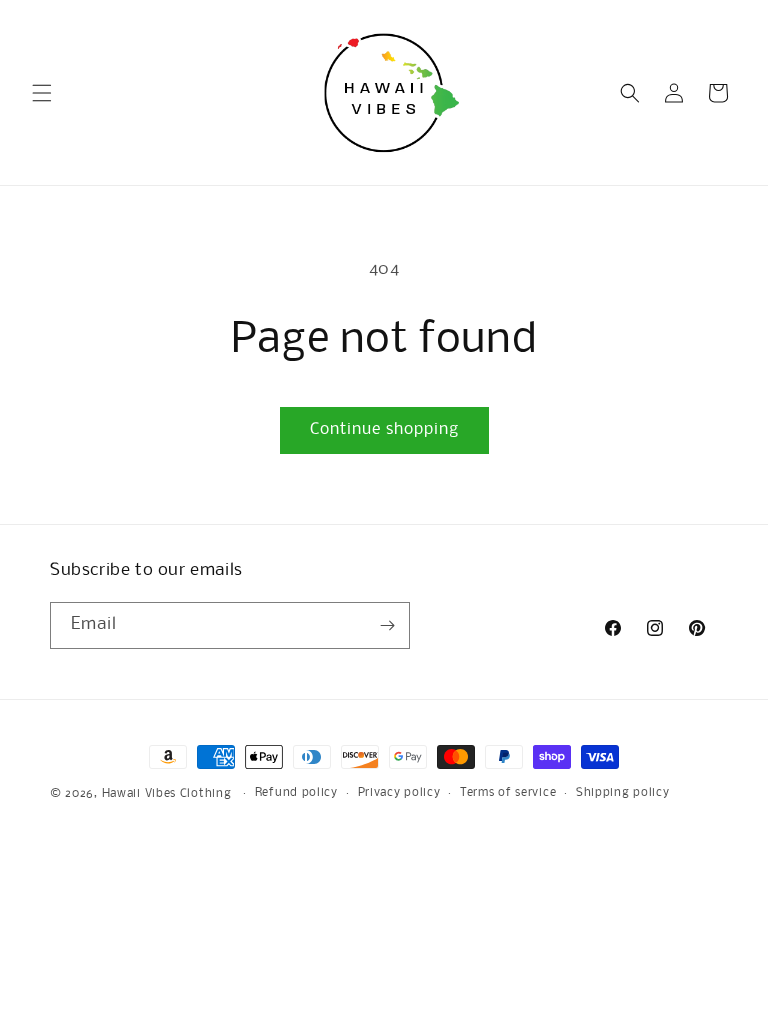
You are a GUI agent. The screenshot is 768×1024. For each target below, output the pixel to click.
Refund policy (296, 793)
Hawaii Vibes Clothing (167, 794)
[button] (42, 93)
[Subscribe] (387, 625)
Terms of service (508, 793)
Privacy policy (399, 793)
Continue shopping (384, 429)
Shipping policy (623, 793)
